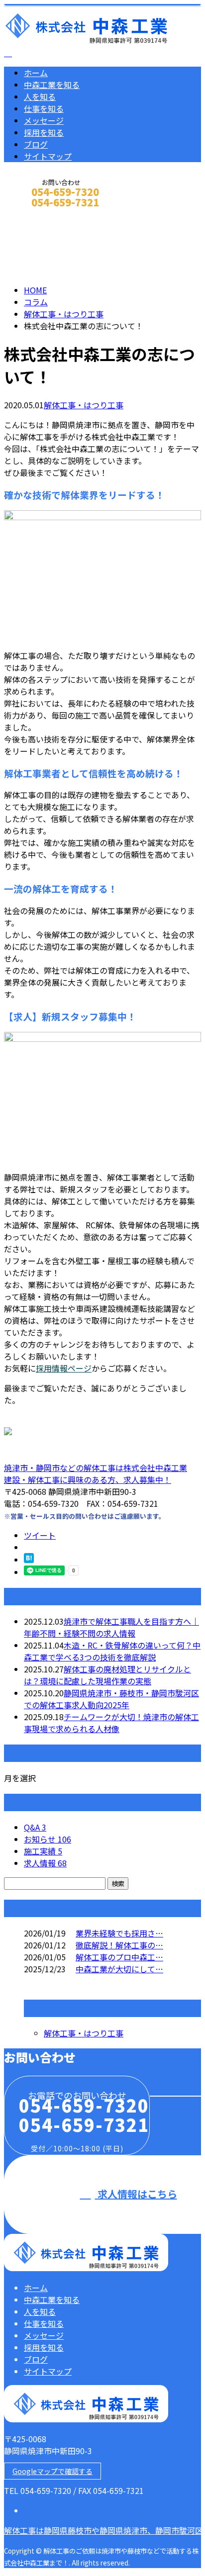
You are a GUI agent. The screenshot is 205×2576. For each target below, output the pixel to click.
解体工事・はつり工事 (64, 314)
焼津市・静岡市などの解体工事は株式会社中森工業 (96, 1468)
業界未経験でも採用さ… (119, 1933)
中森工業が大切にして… (119, 1969)
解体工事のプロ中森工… (119, 1957)
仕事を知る (44, 108)
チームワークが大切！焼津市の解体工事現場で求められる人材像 (111, 1723)
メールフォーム (39, 216)
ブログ (36, 144)
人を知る (40, 96)
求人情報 (45, 1863)
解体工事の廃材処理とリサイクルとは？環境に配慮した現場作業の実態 (107, 1675)
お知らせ (48, 1839)
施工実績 (43, 1851)
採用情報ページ (64, 1368)
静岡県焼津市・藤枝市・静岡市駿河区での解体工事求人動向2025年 (111, 1699)
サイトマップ (48, 156)
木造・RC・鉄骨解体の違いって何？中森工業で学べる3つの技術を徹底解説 (112, 1651)
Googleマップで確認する (52, 2471)
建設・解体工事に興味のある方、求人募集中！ (88, 1479)
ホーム (36, 73)
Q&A (35, 1827)
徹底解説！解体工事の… (119, 1945)
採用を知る (44, 132)
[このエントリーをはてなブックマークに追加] (29, 1560)
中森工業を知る (52, 85)
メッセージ (44, 120)
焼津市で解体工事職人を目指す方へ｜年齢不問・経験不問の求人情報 (111, 1627)
